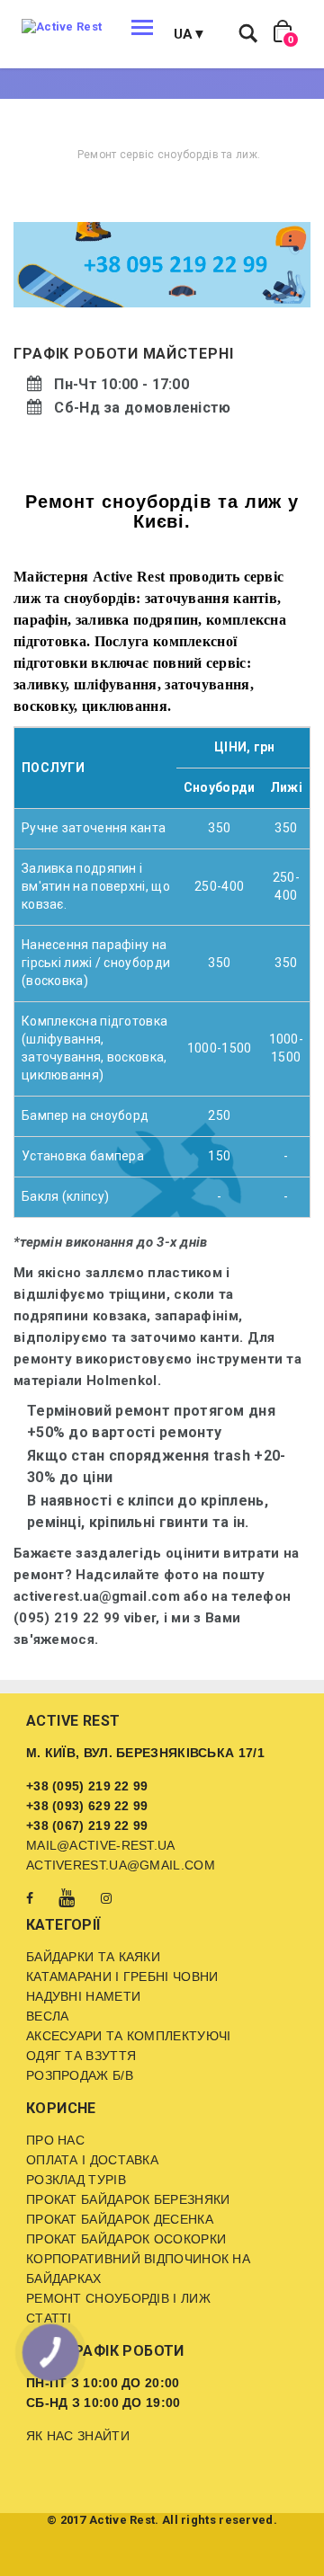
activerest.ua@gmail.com (121, 1865)
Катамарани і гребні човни (122, 1976)
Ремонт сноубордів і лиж (118, 2298)
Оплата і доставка (92, 2160)
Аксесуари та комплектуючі (129, 2036)
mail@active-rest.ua (101, 1845)
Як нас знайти (78, 2436)
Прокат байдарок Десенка (120, 2219)
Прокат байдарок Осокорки (126, 2239)
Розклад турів (76, 2180)
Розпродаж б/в (80, 2075)
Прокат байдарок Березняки (128, 2199)
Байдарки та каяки (93, 1957)
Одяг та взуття (81, 2056)
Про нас (55, 2140)
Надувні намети (83, 1996)
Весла (48, 2016)
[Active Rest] (62, 27)
